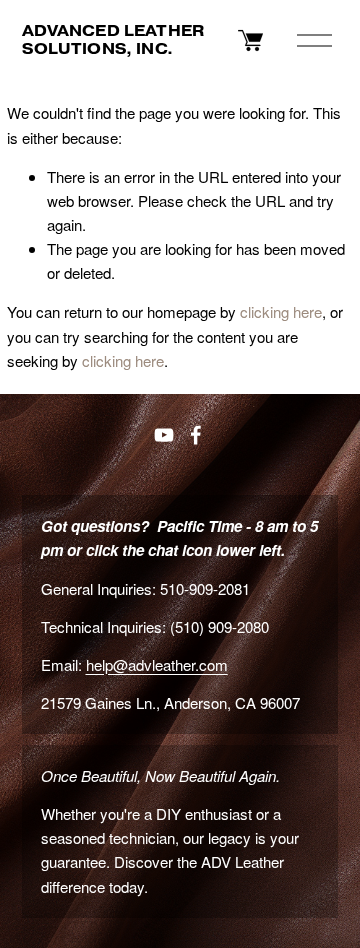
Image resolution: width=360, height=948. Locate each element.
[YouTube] (164, 435)
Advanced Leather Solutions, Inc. (113, 39)
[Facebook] (196, 435)
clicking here (281, 311)
